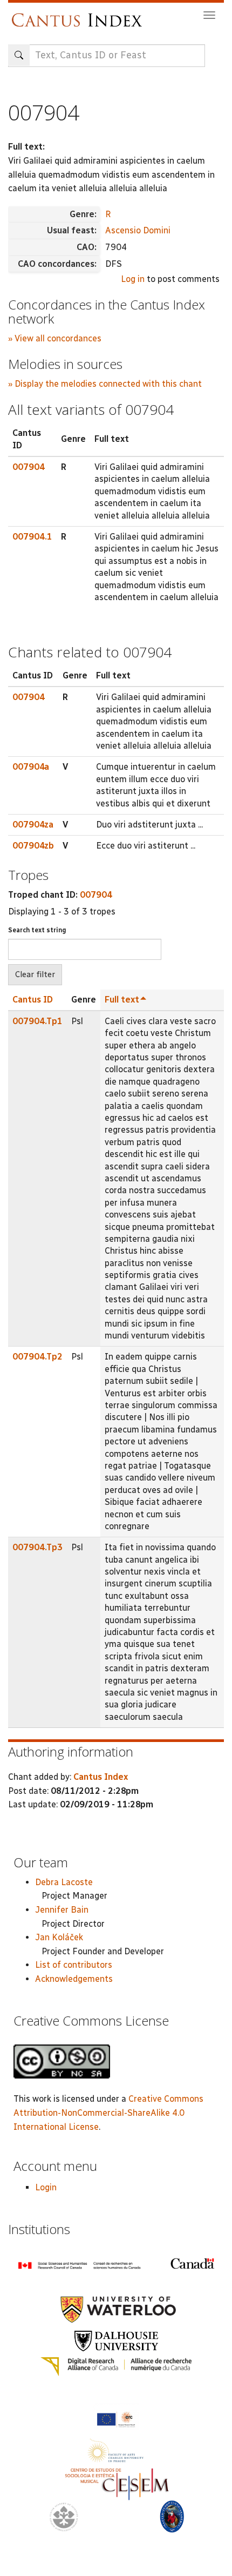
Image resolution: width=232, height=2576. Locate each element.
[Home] (80, 15)
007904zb (33, 846)
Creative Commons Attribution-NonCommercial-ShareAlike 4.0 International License (108, 2113)
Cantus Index (101, 1777)
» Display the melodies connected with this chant (105, 384)
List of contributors (74, 1965)
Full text (122, 1000)
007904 (29, 467)
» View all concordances (55, 338)
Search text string (37, 930)
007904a (31, 767)
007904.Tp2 (37, 1357)
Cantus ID (33, 1000)
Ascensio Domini (138, 230)
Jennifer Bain (62, 1910)
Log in (133, 279)
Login (46, 2187)
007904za (33, 825)
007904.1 (32, 537)
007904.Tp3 (37, 1547)
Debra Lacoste (64, 1882)
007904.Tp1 (37, 1021)
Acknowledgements (74, 1979)
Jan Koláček (59, 1937)
